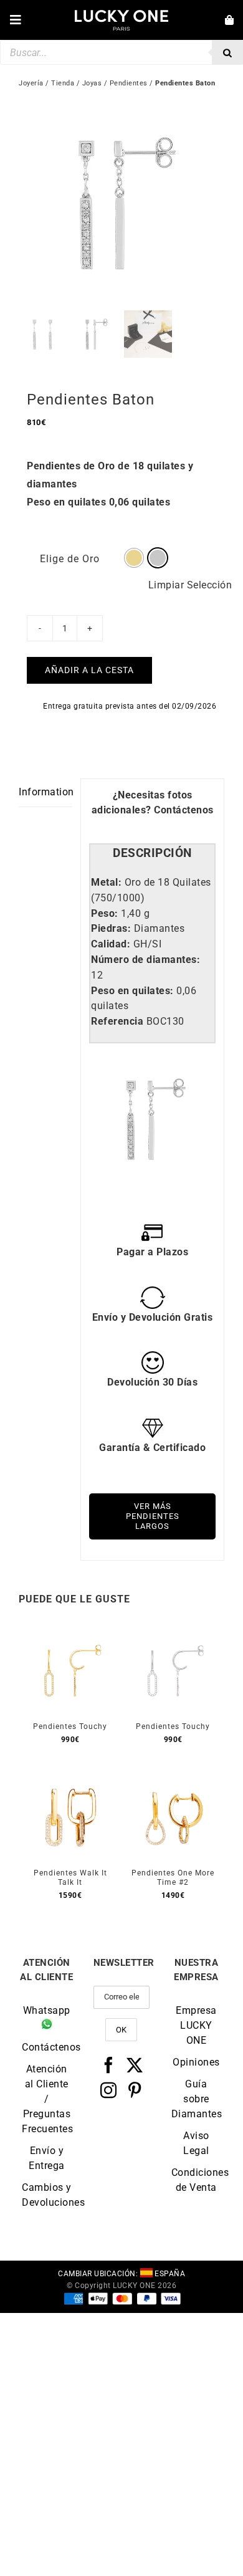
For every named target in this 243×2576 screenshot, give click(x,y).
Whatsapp (47, 2010)
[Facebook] (109, 2065)
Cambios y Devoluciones (47, 2195)
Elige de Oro (70, 559)
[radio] (134, 558)
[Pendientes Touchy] (70, 1633)
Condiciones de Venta (196, 2180)
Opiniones (196, 2062)
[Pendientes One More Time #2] (173, 1779)
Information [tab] (45, 792)
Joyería (31, 83)
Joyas (92, 83)
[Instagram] (109, 2090)
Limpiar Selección (190, 585)
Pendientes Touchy (70, 1726)
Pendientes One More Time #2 (173, 1878)
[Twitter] (135, 2065)
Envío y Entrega (47, 2158)
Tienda (63, 83)
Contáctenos (184, 810)
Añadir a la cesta (89, 670)
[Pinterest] (135, 2090)
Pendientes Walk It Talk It (70, 1878)
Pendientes (129, 83)
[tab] (152, 854)
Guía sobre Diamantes (196, 2099)
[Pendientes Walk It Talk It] (70, 1779)
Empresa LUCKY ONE (196, 2025)
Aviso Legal (196, 2143)
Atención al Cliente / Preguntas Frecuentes (47, 2099)
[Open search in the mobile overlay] (121, 52)
